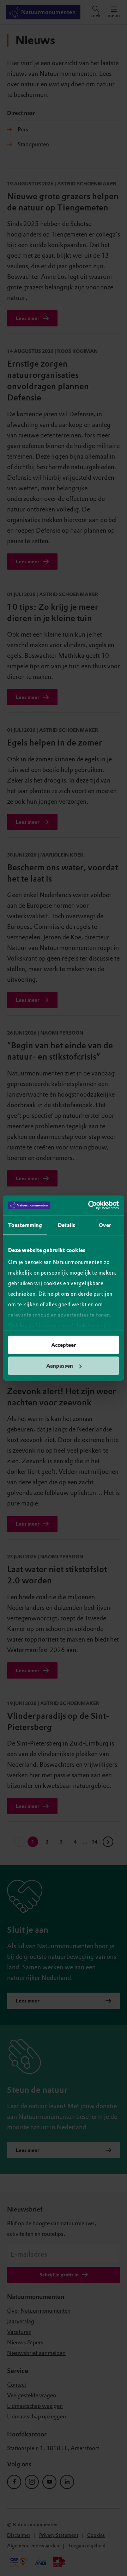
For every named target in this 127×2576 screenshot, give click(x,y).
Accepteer (64, 1345)
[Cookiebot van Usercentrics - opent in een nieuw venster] (90, 1206)
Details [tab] (66, 1225)
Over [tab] (105, 1225)
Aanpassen (60, 1366)
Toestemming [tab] (25, 1225)
